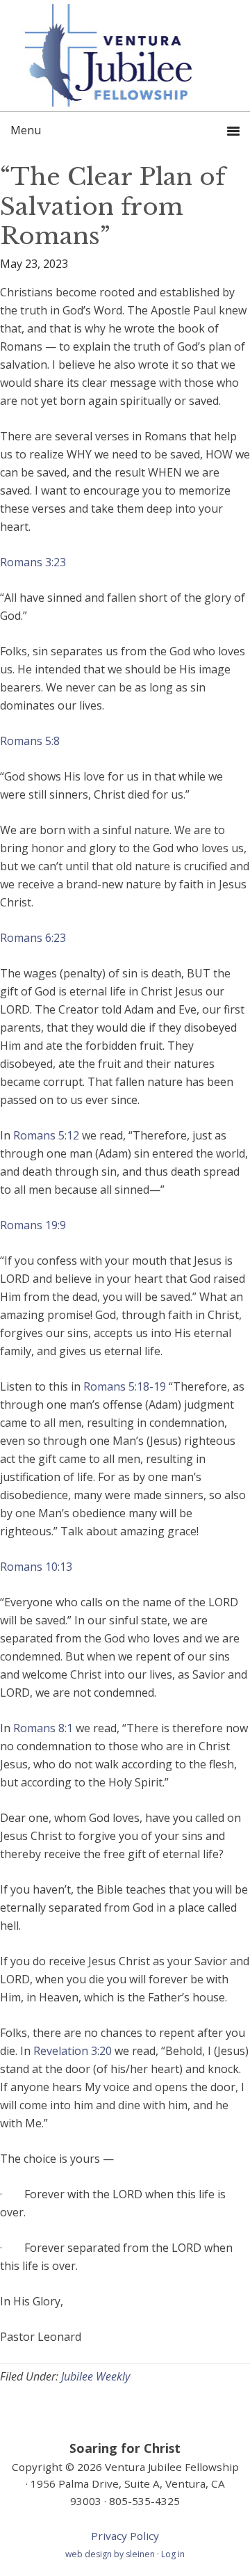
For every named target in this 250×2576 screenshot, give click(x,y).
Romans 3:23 (33, 562)
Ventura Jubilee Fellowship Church (125, 56)
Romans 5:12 (46, 1135)
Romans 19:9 (33, 1225)
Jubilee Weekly (95, 2376)
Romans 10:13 (36, 1567)
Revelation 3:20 (73, 2051)
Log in (173, 2554)
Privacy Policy (125, 2536)
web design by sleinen (111, 2554)
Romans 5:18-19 (125, 1386)
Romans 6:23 (33, 938)
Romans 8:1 (43, 1728)
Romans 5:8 (30, 741)
